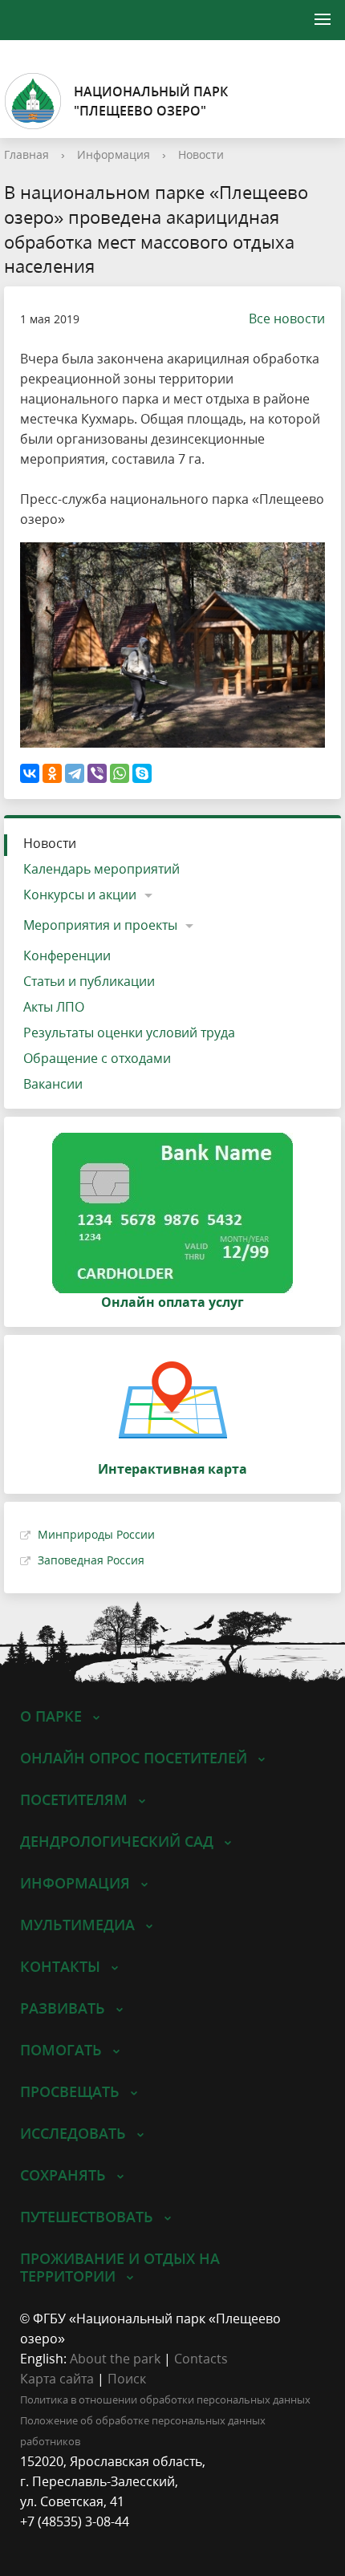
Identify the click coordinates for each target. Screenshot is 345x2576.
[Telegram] (75, 773)
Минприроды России (96, 1534)
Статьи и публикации (89, 981)
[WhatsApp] (120, 773)
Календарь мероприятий (101, 869)
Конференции (67, 955)
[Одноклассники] (52, 773)
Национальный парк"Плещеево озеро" (151, 101)
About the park (115, 2359)
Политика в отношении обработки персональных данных (165, 2400)
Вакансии (53, 1084)
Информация (114, 154)
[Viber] (97, 773)
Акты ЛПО (54, 1007)
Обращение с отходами (97, 1058)
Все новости (287, 318)
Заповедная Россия (91, 1560)
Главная (26, 154)
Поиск (127, 2379)
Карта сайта (57, 2379)
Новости (201, 154)
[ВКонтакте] (30, 773)
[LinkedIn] (63, 2542)
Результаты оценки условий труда (129, 1032)
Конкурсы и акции (80, 895)
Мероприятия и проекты (100, 925)
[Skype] (142, 773)
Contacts (201, 2359)
